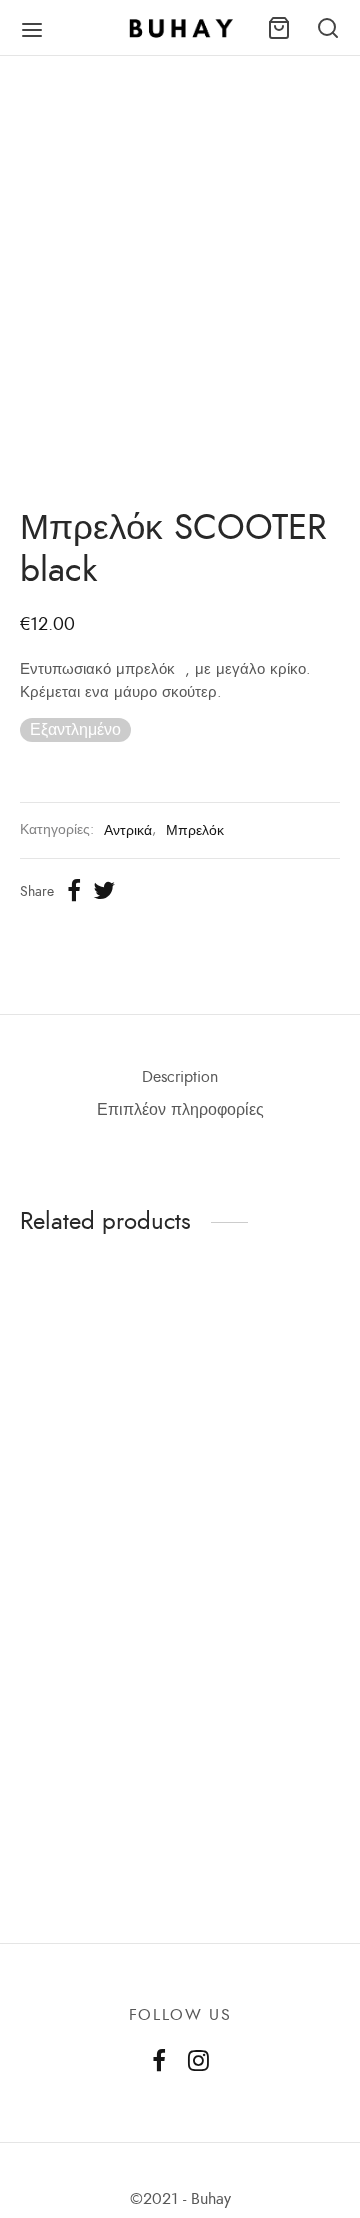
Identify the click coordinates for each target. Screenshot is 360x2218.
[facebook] (159, 2063)
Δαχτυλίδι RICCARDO (234, 1870)
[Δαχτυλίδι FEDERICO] (92, 1428)
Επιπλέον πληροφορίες (180, 1110)
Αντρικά (128, 830)
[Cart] (279, 28)
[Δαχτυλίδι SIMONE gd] (267, 1428)
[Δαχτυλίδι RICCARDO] (267, 1739)
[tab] (180, 1077)
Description (180, 1077)
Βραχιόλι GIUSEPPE (89, 1861)
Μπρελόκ (195, 830)
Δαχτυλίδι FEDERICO (57, 1559)
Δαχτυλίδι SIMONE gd (261, 1559)
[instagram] (198, 2063)
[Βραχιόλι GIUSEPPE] (92, 1739)
